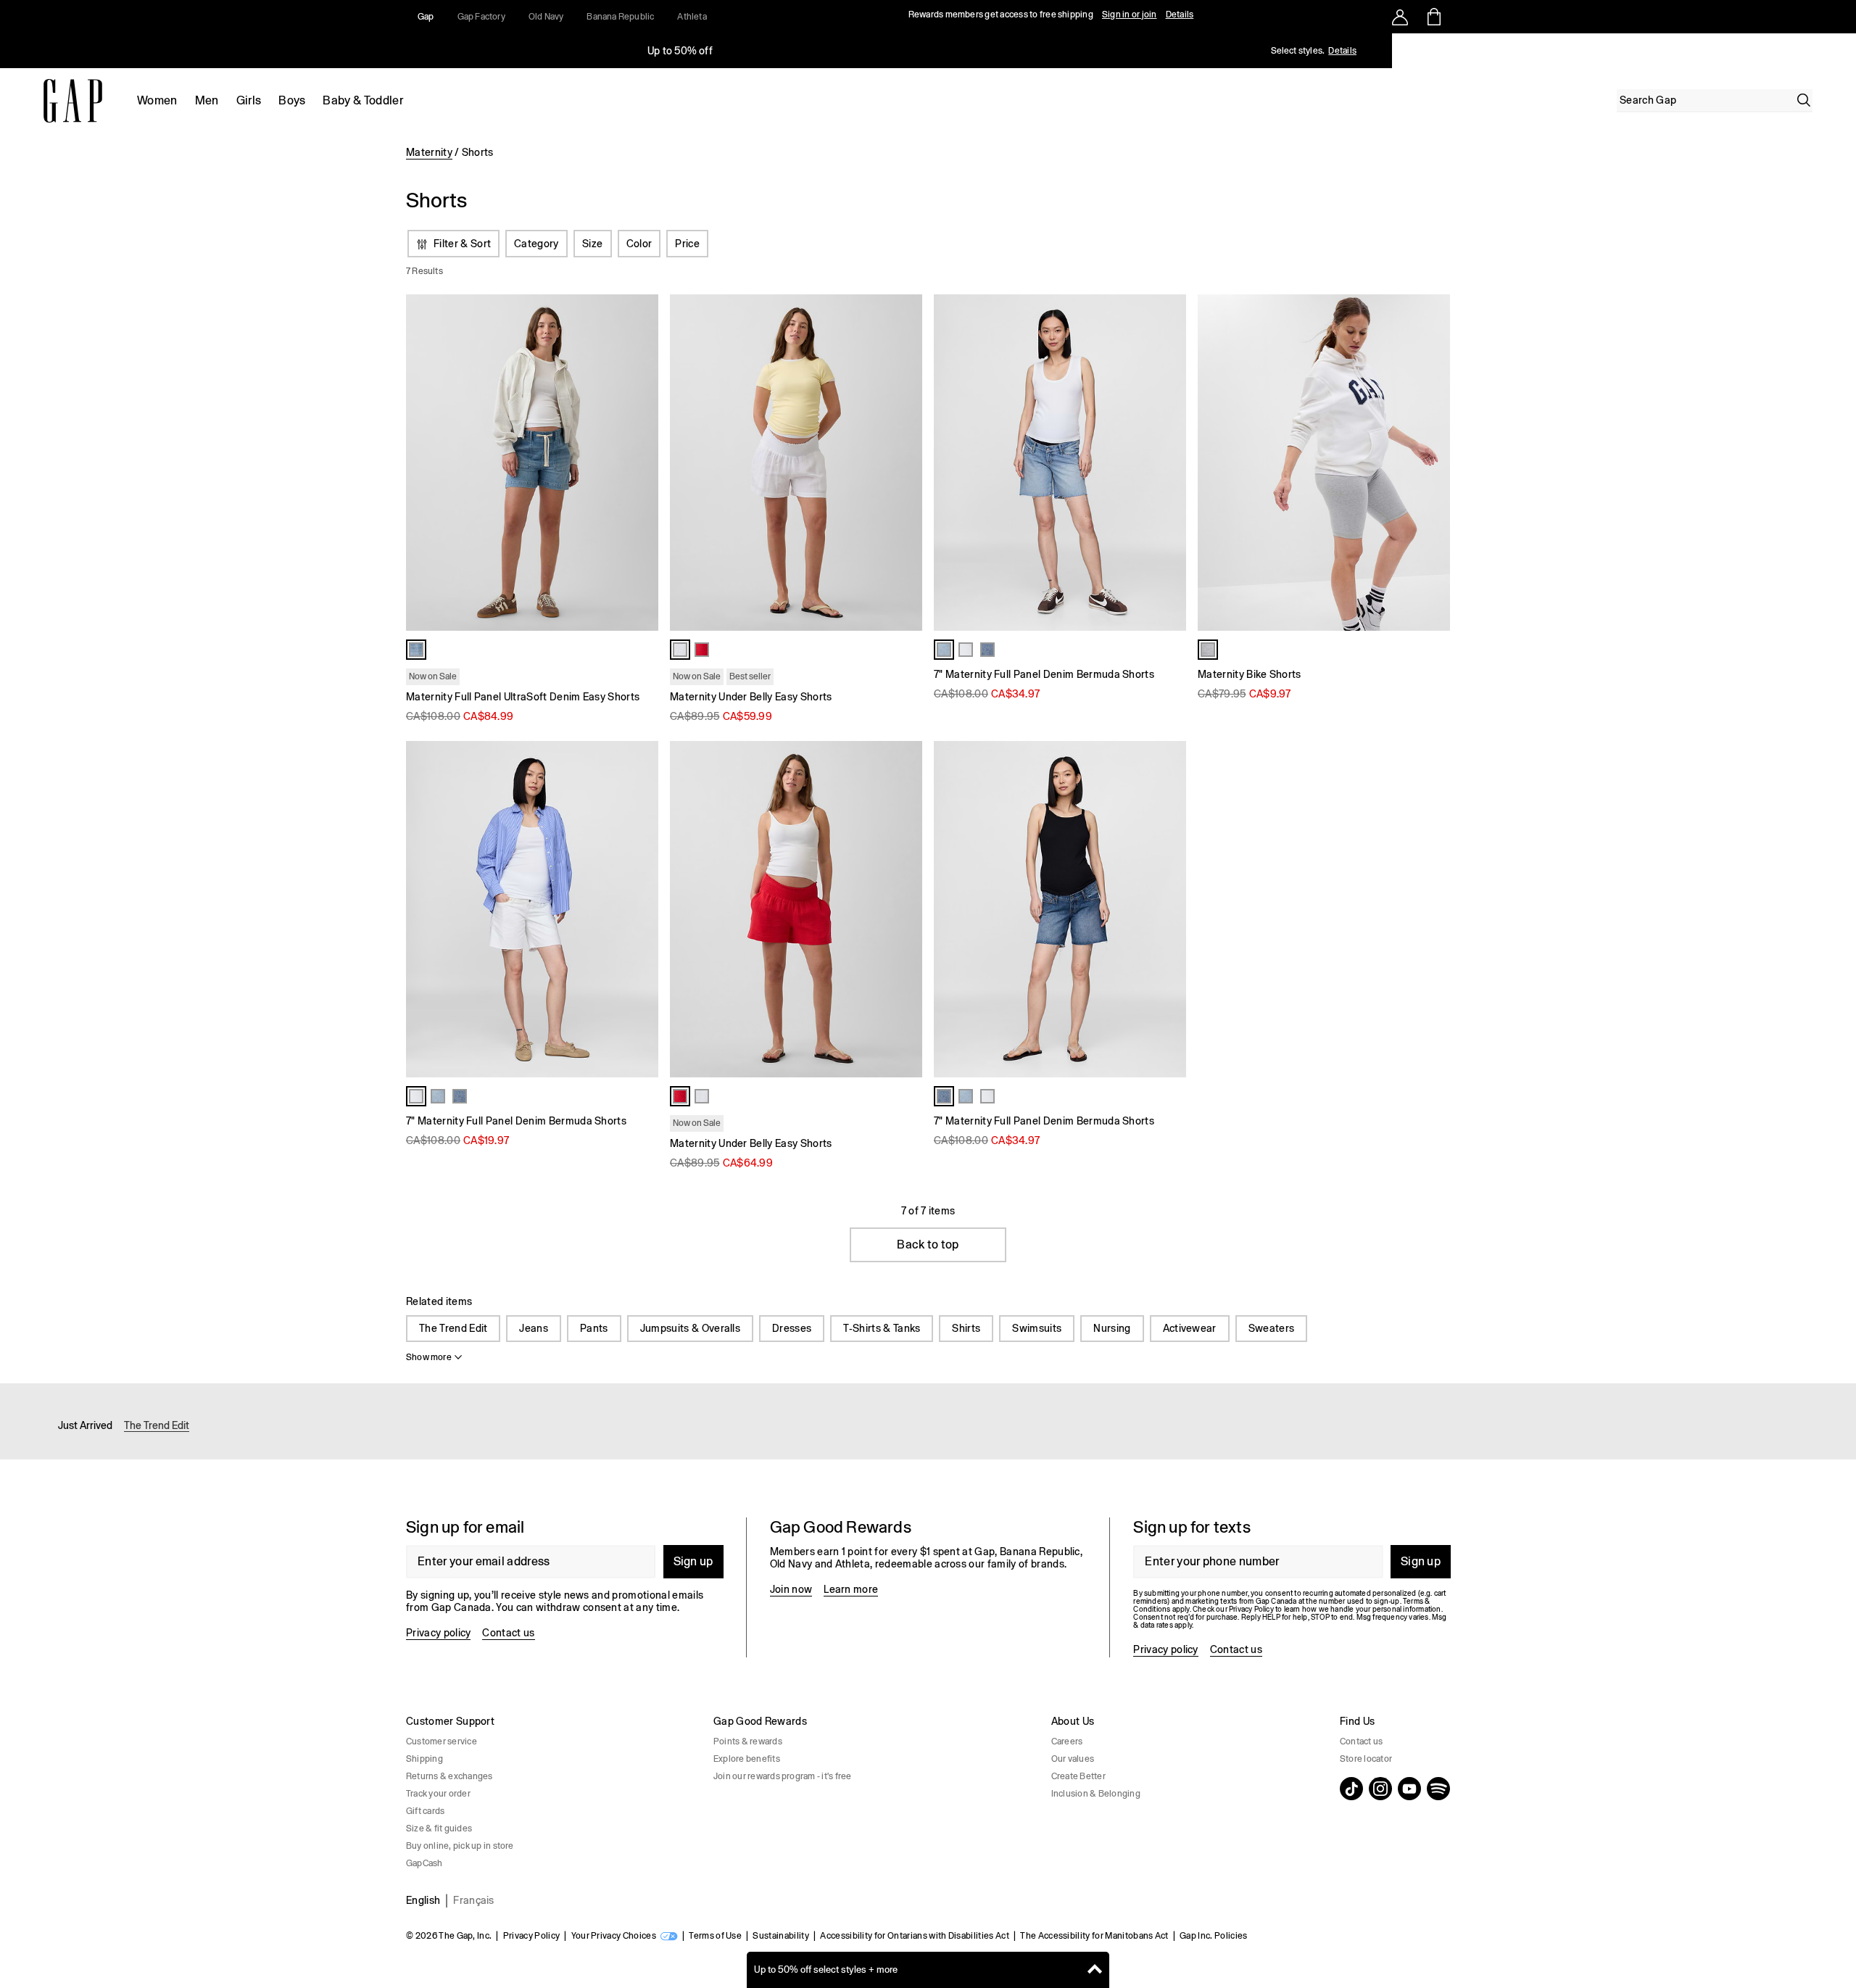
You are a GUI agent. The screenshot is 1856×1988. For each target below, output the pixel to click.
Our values (1073, 1759)
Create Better (1078, 1776)
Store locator (1366, 1759)
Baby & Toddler (362, 100)
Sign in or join (1130, 15)
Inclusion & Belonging (1096, 1794)
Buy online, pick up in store (460, 1846)
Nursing (1112, 1328)
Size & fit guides (439, 1828)
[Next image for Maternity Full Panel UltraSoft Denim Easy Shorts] (641, 463)
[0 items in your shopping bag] (1433, 17)
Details (1180, 15)
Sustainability (780, 1936)
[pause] (1840, 51)
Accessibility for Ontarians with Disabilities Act (915, 1936)
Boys (292, 100)
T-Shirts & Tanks (882, 1328)
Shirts (966, 1328)
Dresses (792, 1328)
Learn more (851, 1589)
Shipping (424, 1759)
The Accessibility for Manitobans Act (1094, 1936)
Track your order (438, 1794)
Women (157, 100)
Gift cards (425, 1811)
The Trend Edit (453, 1328)
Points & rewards (748, 1741)
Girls (249, 100)
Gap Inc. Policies (1213, 1936)
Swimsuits (1037, 1328)
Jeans (534, 1328)
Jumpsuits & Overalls (690, 1328)
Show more (429, 1357)
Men (207, 100)
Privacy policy (438, 1633)
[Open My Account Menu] (1400, 17)
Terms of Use (715, 1936)
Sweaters (1272, 1328)
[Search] (1804, 100)
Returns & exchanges (449, 1776)
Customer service (442, 1741)
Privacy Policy (531, 1936)
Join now (791, 1589)
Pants (594, 1328)
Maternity (429, 152)
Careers (1067, 1741)
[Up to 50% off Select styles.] (680, 51)
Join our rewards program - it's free (783, 1776)
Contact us (508, 1633)
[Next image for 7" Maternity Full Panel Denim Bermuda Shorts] (1169, 909)
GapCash (424, 1863)
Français (474, 1900)
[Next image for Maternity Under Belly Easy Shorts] (905, 463)
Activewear (1190, 1328)
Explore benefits (747, 1759)
